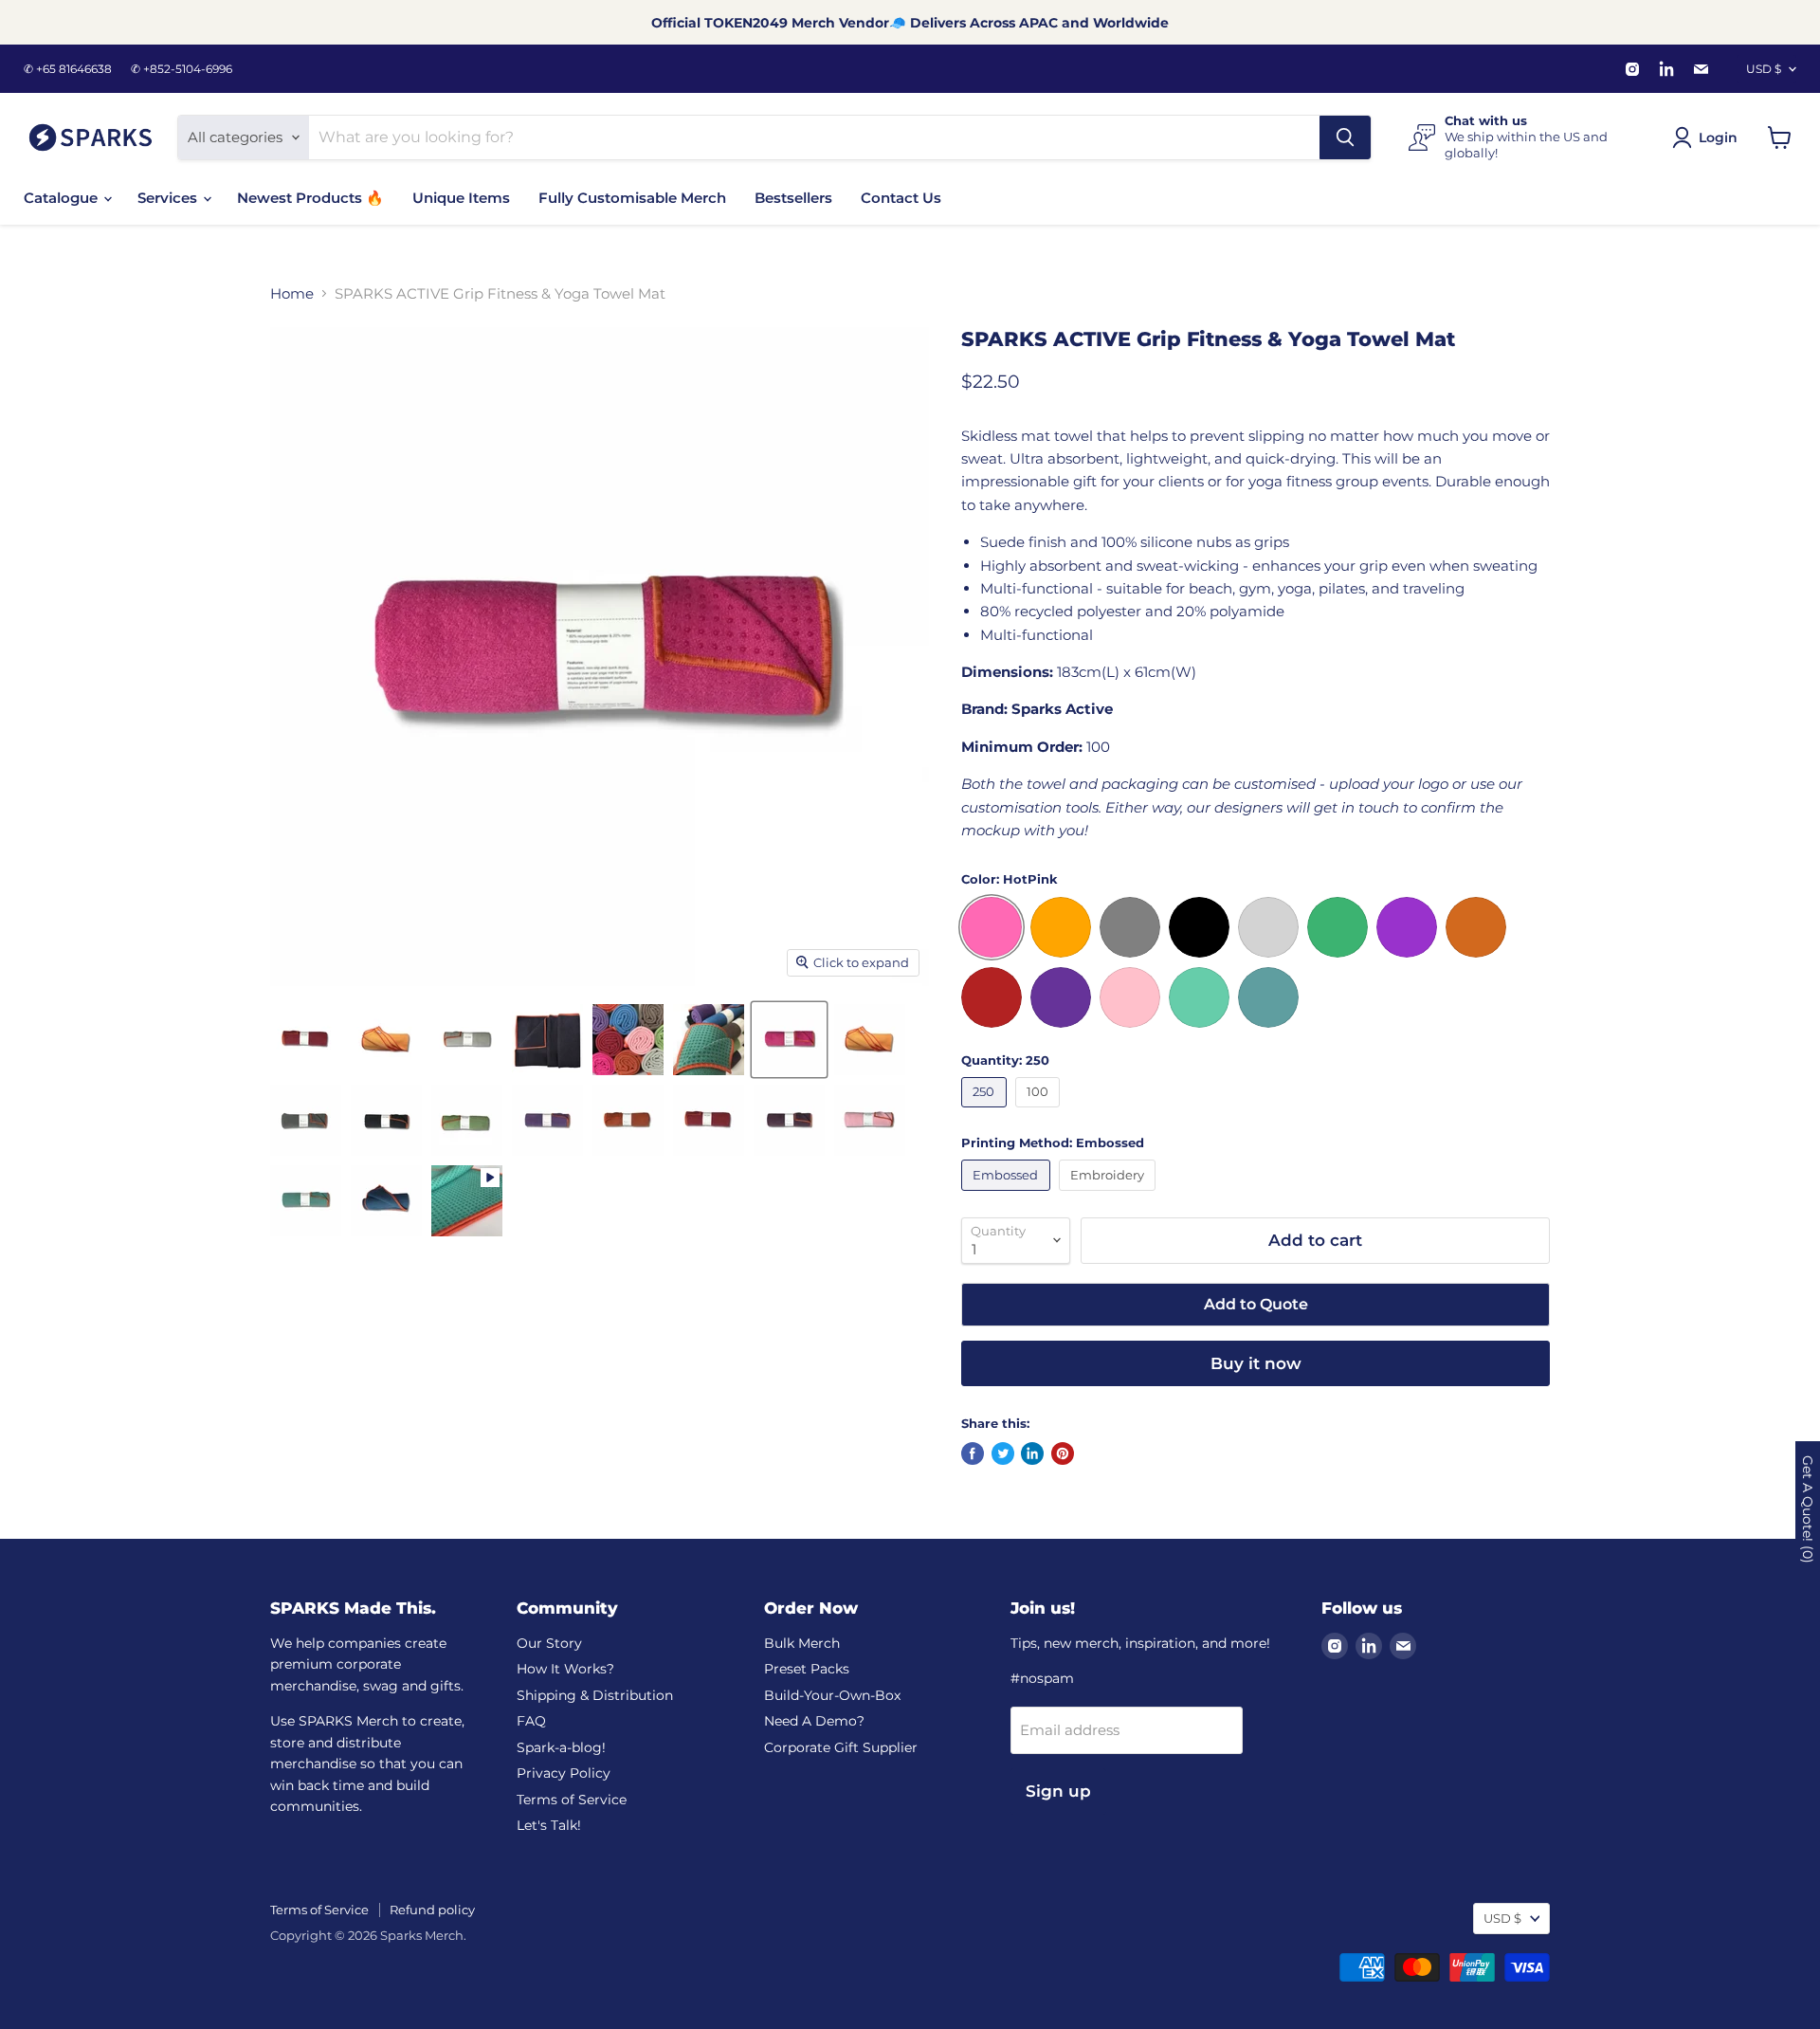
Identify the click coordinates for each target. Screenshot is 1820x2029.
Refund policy (432, 1910)
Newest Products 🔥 (310, 198)
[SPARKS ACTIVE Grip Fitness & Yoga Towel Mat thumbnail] (306, 1040)
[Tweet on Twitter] (1003, 1453)
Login (1718, 137)
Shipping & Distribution (595, 1695)
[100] (1040, 1112)
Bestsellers (793, 198)
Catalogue (63, 198)
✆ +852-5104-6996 (182, 69)
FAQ (531, 1721)
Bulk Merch (802, 1643)
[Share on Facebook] (973, 1453)
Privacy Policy (564, 1773)
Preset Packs (807, 1669)
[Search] (1345, 137)
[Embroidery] (1110, 1195)
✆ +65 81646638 (68, 69)
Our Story (549, 1643)
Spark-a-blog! (561, 1747)
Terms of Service (572, 1800)
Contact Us (901, 198)
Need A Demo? (814, 1721)
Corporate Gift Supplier (841, 1747)
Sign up (1058, 1791)
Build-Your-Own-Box (832, 1695)
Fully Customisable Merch (632, 198)
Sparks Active (1062, 709)
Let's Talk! (549, 1825)
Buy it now (1256, 1363)
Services (169, 198)
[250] (986, 1112)
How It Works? (565, 1669)
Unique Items (461, 198)
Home (292, 293)
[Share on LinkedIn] (1032, 1453)
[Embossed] (1008, 1195)
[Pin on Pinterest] (1063, 1453)
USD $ (1764, 69)
